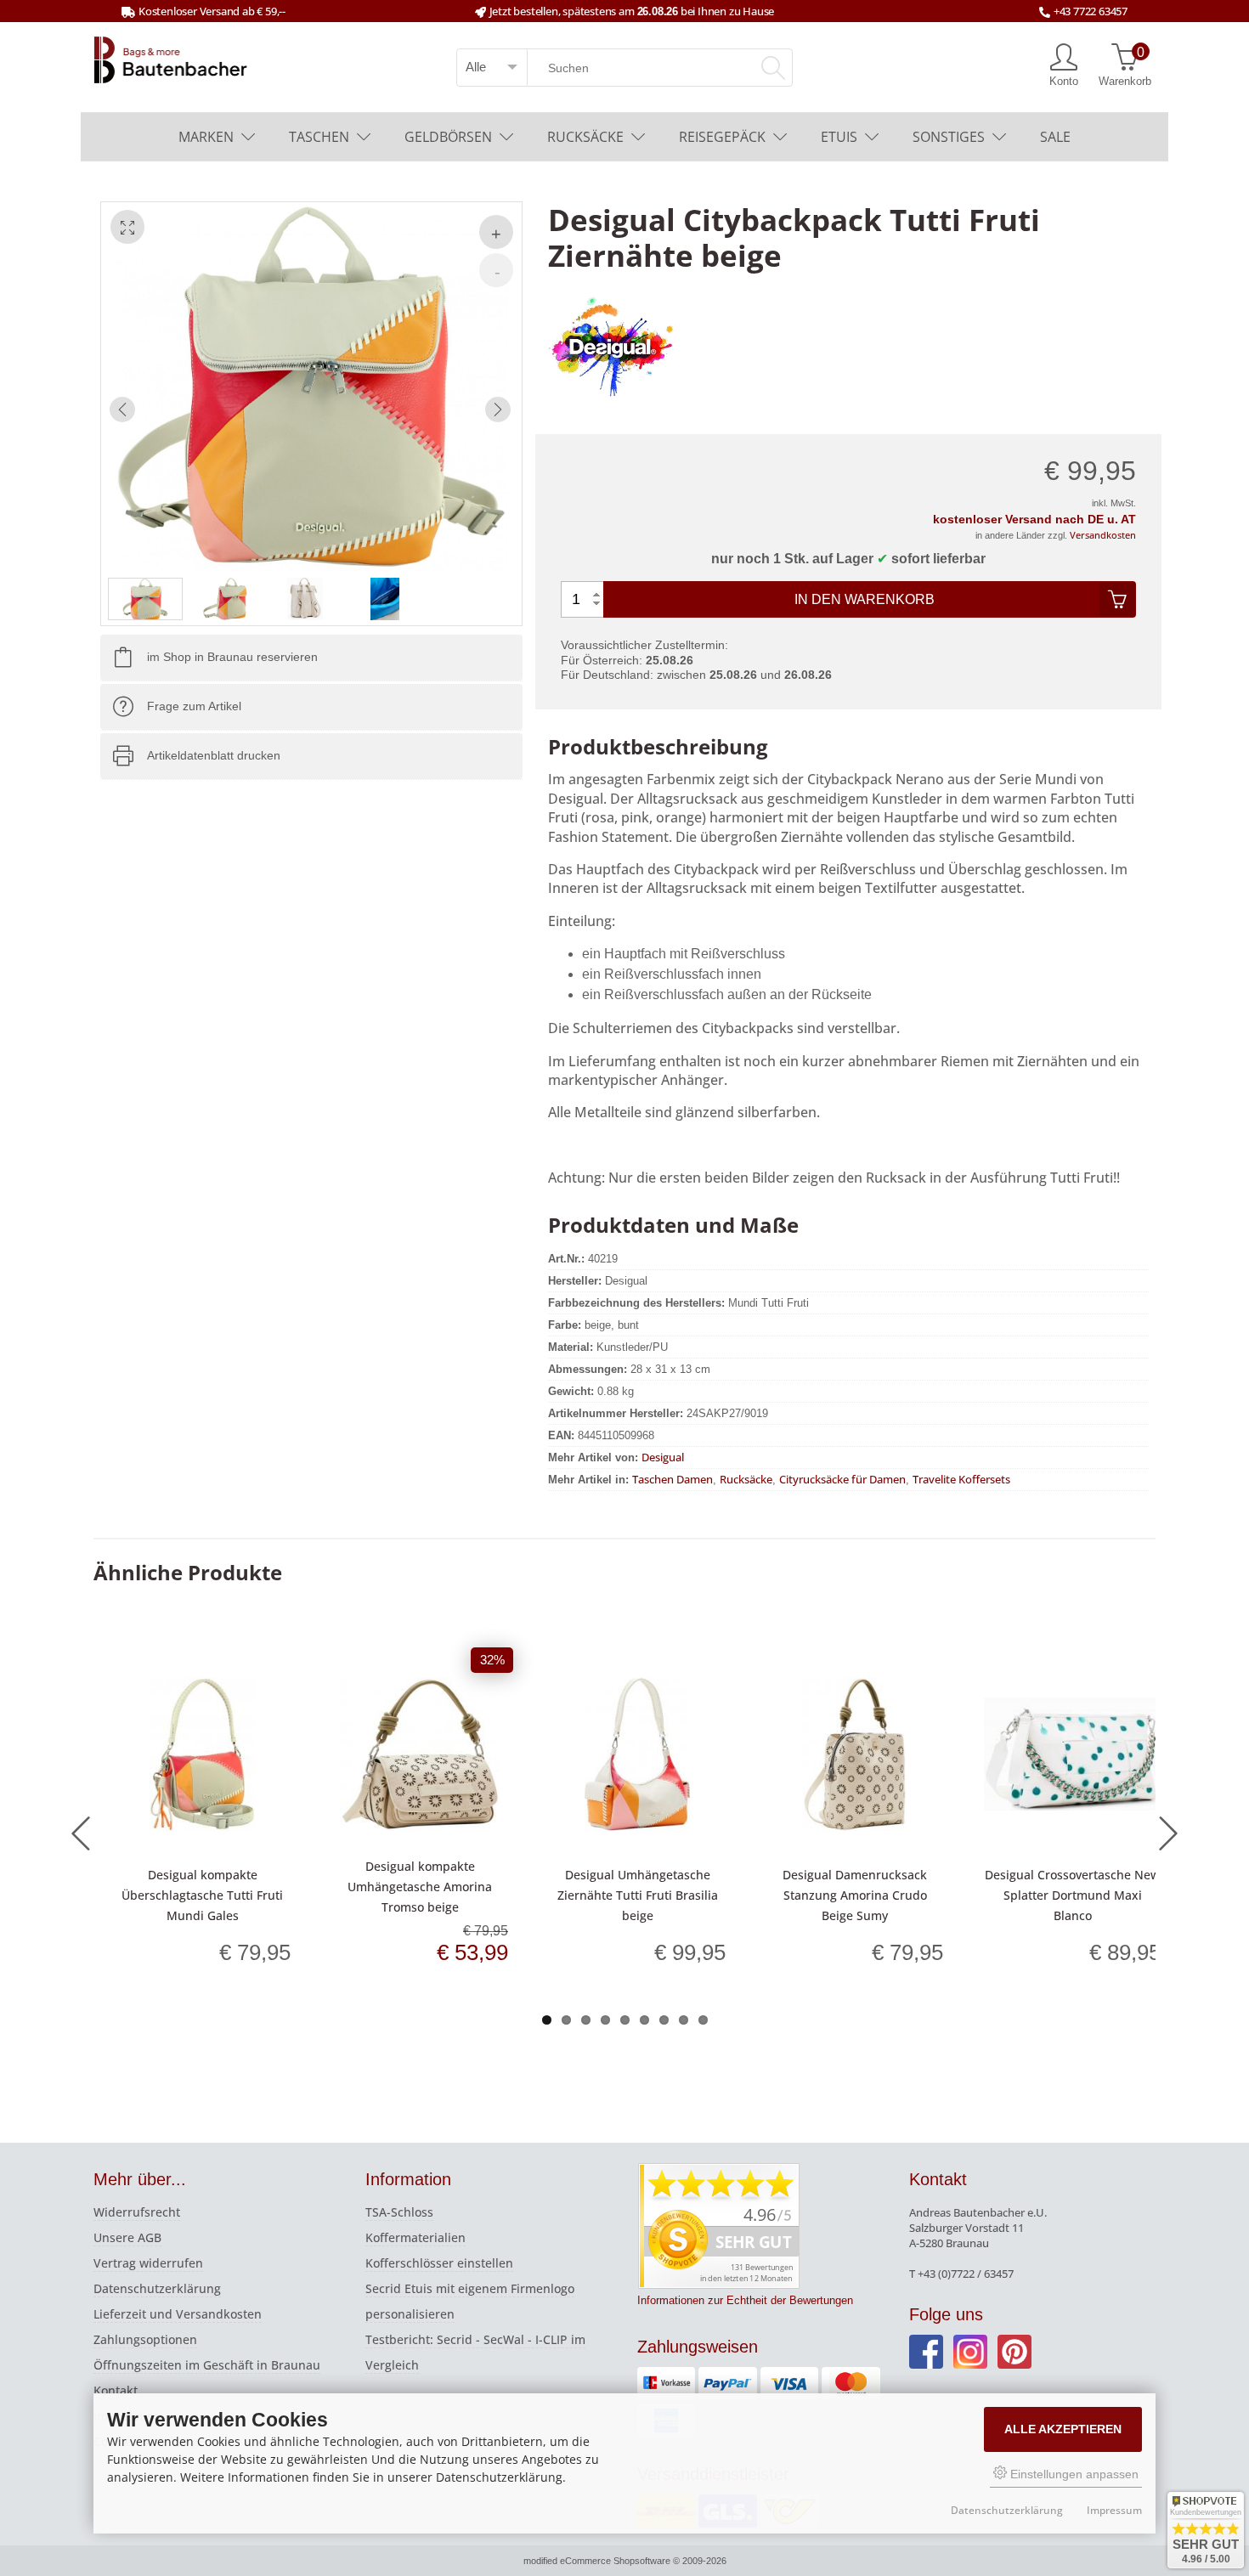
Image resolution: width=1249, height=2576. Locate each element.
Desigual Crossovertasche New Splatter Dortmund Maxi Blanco (1072, 1895)
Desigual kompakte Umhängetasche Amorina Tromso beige (420, 1887)
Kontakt (116, 2390)
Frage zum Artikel (194, 707)
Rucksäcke (585, 137)
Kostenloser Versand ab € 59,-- (212, 11)
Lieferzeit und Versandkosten (178, 2314)
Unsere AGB (127, 2237)
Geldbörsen (448, 137)
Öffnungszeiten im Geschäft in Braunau (207, 2365)
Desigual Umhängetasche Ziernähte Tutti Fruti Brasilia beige (638, 1895)
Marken (206, 137)
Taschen (319, 137)
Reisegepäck (722, 137)
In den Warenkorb (865, 599)
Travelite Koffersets (961, 1479)
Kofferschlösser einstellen (439, 2263)
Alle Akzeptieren (1063, 2429)
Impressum (1114, 2510)
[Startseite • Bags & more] (171, 59)
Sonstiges (949, 137)
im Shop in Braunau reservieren (232, 658)
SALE (1055, 137)
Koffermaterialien (415, 2237)
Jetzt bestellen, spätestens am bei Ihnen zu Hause (632, 11)
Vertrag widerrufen (148, 2263)
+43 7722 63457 (1091, 11)
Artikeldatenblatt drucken (214, 756)
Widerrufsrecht (137, 2212)
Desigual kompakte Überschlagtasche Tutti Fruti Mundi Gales (202, 1895)
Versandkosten (1103, 535)
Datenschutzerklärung (157, 2288)
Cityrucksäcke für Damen (842, 1479)
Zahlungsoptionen (145, 2339)
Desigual (663, 1457)
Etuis (839, 137)
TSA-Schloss (399, 2212)
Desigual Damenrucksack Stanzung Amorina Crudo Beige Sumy (855, 1895)
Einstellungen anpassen (1073, 2474)
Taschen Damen (673, 1479)
